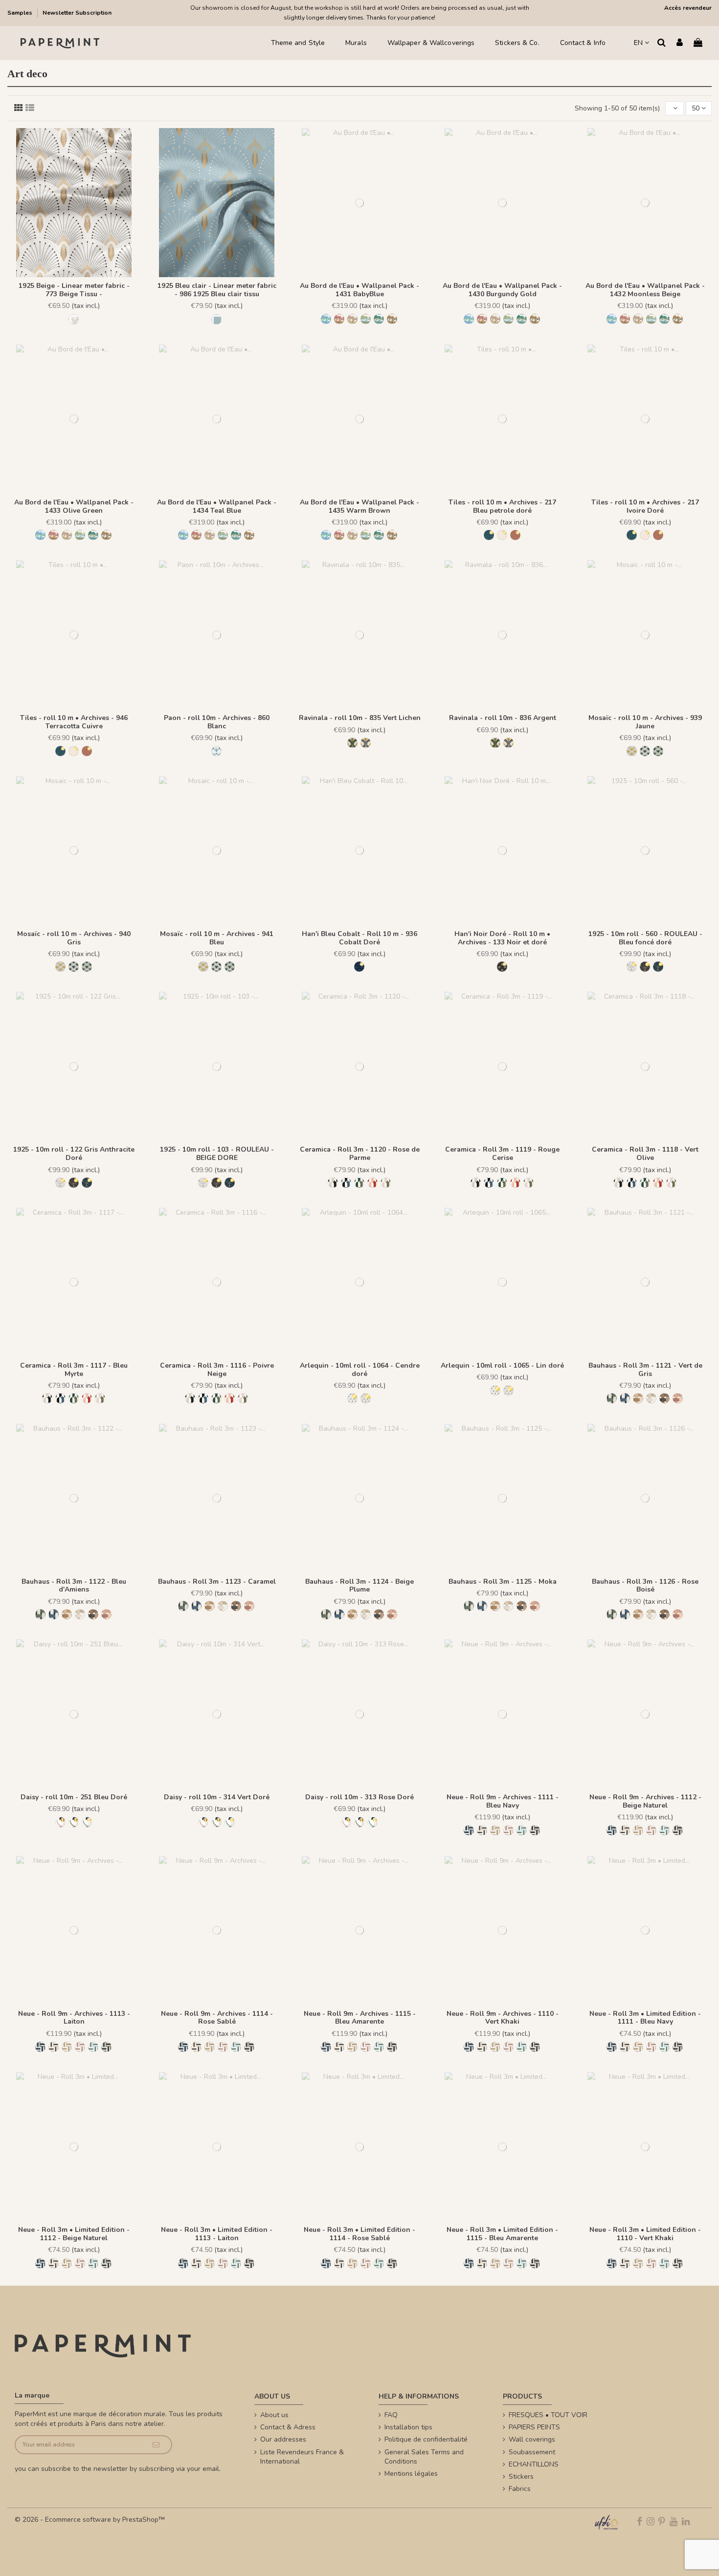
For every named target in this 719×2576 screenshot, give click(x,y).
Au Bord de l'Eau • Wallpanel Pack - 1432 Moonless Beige (645, 290)
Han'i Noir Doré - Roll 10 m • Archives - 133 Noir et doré (502, 938)
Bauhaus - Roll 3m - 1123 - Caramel (217, 1582)
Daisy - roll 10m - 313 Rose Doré (359, 1797)
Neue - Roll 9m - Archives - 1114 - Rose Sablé (217, 2018)
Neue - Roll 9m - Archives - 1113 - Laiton (74, 2018)
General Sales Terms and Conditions (424, 2457)
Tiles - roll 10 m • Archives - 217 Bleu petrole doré (502, 506)
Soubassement (532, 2452)
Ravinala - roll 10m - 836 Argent (503, 718)
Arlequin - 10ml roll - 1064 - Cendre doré (360, 1370)
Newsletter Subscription (77, 13)
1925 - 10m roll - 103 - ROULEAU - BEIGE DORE (217, 1154)
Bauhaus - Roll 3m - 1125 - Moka (503, 1582)
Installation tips (408, 2427)
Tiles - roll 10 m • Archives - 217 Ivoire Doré (645, 506)
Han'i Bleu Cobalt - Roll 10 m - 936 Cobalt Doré (359, 938)
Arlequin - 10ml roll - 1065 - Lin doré (502, 1365)
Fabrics (520, 2489)
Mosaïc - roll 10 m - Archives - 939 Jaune (645, 722)
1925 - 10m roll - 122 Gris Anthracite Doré (74, 1154)
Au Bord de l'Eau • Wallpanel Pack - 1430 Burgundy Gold (502, 290)
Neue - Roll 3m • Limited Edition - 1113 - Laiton (217, 2234)
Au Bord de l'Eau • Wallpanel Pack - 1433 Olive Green (74, 506)
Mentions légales (411, 2474)
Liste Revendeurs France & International (302, 2457)
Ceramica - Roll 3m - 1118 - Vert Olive (645, 1154)
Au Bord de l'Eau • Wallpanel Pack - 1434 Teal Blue (217, 506)
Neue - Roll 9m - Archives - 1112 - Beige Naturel (645, 1801)
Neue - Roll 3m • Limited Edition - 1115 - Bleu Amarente (502, 2234)
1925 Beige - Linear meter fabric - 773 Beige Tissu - (74, 290)
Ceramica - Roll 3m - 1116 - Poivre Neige (217, 1370)
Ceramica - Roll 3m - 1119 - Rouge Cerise (502, 1154)
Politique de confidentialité (426, 2439)
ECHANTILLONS (534, 2464)
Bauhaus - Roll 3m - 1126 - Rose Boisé (645, 1586)
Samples (21, 13)
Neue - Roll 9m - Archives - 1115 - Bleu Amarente (360, 2018)
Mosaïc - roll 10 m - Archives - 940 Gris (74, 938)
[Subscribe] (156, 2445)
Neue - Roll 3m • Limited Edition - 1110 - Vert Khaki (645, 2234)
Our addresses (283, 2439)
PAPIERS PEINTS (534, 2427)
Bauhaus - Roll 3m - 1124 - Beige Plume (359, 1586)
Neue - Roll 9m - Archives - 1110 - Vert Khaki (503, 2018)
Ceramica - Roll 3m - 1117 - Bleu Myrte (74, 1370)
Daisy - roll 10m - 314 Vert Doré (217, 1797)
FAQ (391, 2415)
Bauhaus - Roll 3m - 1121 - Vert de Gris (645, 1370)
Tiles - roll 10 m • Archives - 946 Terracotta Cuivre (74, 722)
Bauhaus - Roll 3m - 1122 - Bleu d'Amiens (74, 1586)
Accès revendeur (688, 8)
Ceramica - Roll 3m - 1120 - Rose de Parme (360, 1154)
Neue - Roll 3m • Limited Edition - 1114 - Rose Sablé (359, 2234)
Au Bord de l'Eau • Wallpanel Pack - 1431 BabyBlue (359, 290)
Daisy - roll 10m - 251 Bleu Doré (74, 1797)
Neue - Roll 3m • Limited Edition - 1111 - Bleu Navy (645, 2018)
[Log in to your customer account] (680, 43)
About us (274, 2415)
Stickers (521, 2477)
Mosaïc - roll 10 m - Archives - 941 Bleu (217, 938)
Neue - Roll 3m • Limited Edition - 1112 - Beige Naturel (74, 2234)
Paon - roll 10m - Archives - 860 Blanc (217, 722)
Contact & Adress (288, 2427)
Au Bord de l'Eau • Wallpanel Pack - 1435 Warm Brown (359, 506)
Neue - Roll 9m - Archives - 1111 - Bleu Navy (503, 1801)
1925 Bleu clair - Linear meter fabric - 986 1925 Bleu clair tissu (217, 290)
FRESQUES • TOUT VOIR (548, 2415)
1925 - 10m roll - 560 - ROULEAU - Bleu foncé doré (645, 938)
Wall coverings (532, 2439)
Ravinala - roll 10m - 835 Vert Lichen (360, 718)
